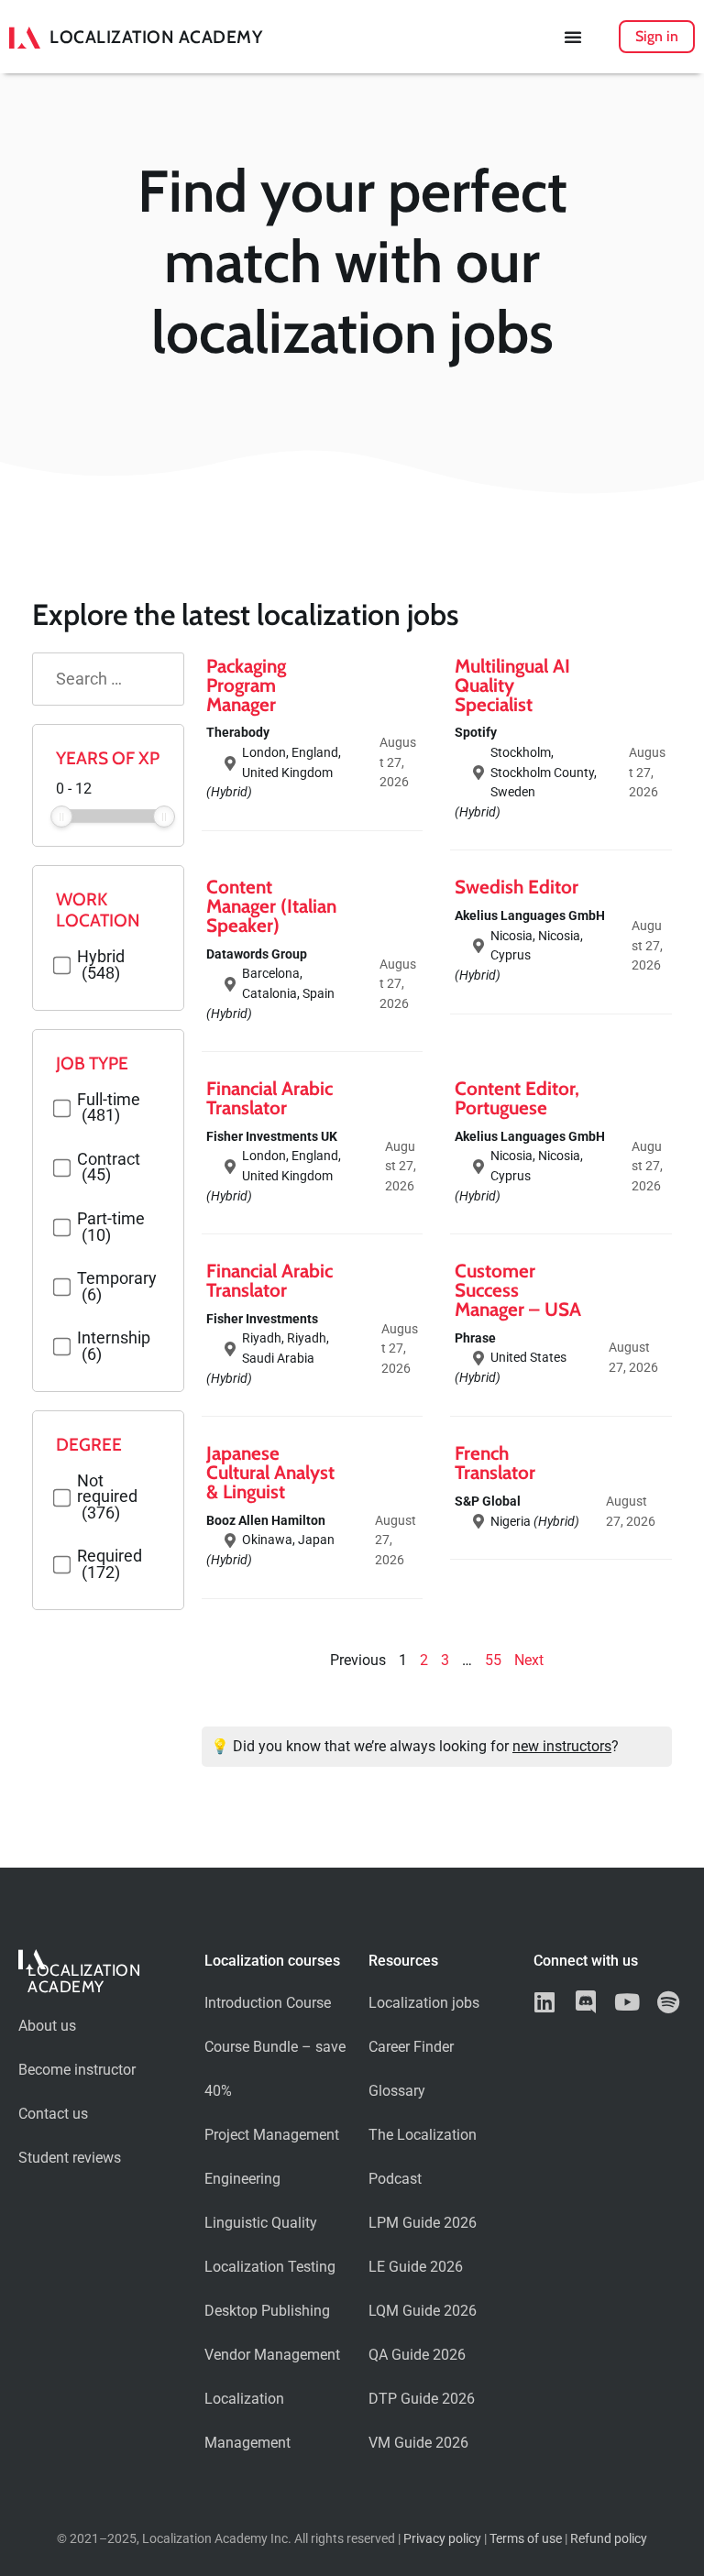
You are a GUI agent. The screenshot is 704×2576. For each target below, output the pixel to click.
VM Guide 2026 (418, 2443)
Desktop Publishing (267, 2311)
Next (529, 1660)
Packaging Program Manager (246, 685)
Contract (109, 1168)
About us (47, 2026)
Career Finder (411, 2047)
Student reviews (70, 2158)
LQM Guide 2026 (423, 2311)
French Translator (495, 1463)
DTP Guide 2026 (422, 2399)
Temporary (117, 1287)
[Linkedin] (545, 2002)
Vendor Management (272, 2355)
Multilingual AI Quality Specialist (512, 685)
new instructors (562, 1746)
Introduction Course (268, 2003)
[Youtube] (627, 2002)
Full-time (109, 1108)
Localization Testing (270, 2267)
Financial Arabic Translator (269, 1098)
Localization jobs (424, 2003)
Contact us (53, 2114)
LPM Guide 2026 (423, 2223)
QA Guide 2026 (417, 2355)
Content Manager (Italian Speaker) (271, 906)
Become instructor (77, 2070)
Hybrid (101, 965)
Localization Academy (156, 37)
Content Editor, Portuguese (517, 1098)
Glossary (397, 2091)
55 (493, 1660)
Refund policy (609, 2539)
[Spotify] (669, 2002)
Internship (114, 1347)
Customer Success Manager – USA (518, 1290)
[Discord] (586, 2002)
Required (110, 1565)
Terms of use (526, 2539)
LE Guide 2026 (416, 2267)
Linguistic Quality (261, 2223)
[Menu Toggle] (573, 37)
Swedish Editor (517, 887)
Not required (107, 1498)
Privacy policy (442, 2539)
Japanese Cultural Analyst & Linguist (270, 1472)
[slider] (61, 817)
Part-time (111, 1228)
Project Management (272, 2135)
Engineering (242, 2179)
